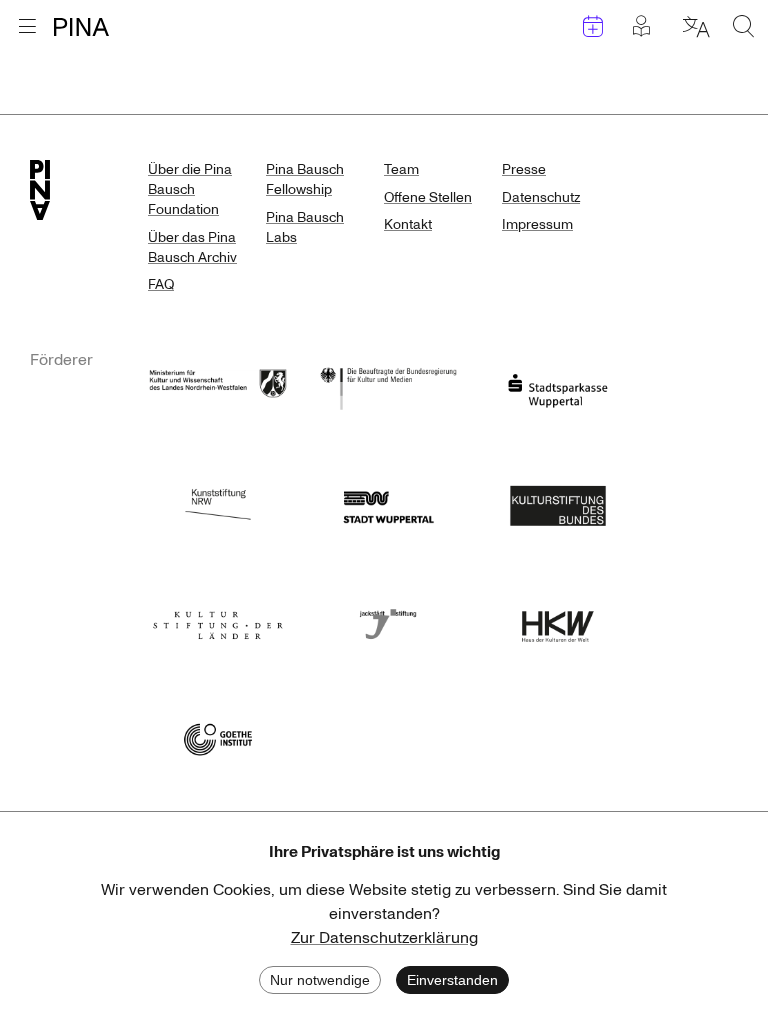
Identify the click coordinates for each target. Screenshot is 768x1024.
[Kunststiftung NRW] (218, 503)
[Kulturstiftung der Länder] (218, 620)
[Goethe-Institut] (218, 737)
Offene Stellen (428, 197)
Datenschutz (541, 197)
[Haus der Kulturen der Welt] (558, 620)
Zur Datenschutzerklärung (384, 938)
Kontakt (408, 224)
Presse (524, 169)
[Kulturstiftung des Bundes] (558, 503)
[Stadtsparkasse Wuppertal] (558, 386)
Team (401, 169)
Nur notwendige (320, 980)
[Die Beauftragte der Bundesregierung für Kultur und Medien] (388, 386)
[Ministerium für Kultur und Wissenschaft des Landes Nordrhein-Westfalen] (218, 386)
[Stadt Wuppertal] (388, 503)
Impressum (537, 224)
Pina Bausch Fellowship (305, 179)
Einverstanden (452, 980)
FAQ (161, 284)
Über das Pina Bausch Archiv (192, 247)
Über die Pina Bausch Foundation (190, 189)
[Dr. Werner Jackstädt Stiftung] (388, 620)
